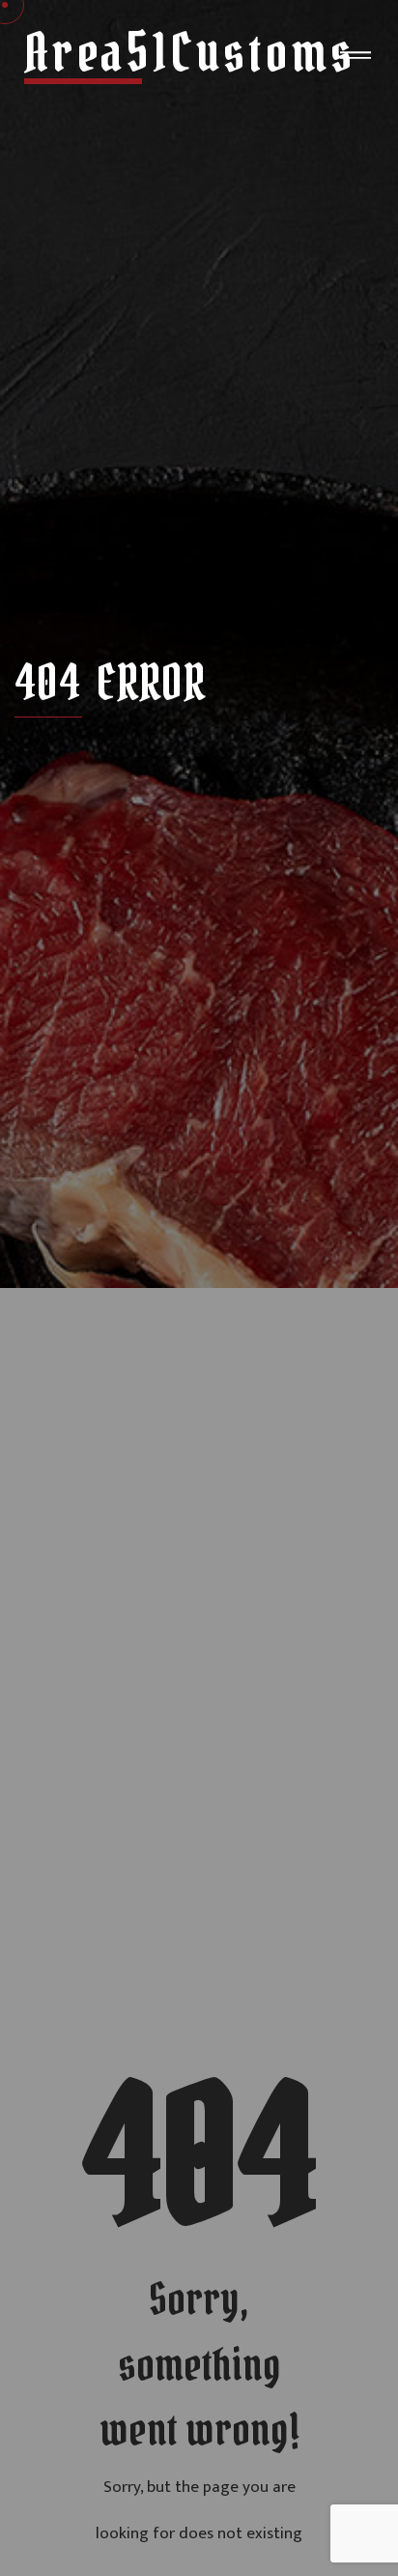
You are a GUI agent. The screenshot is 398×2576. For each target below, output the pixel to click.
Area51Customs (190, 53)
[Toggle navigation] (355, 59)
